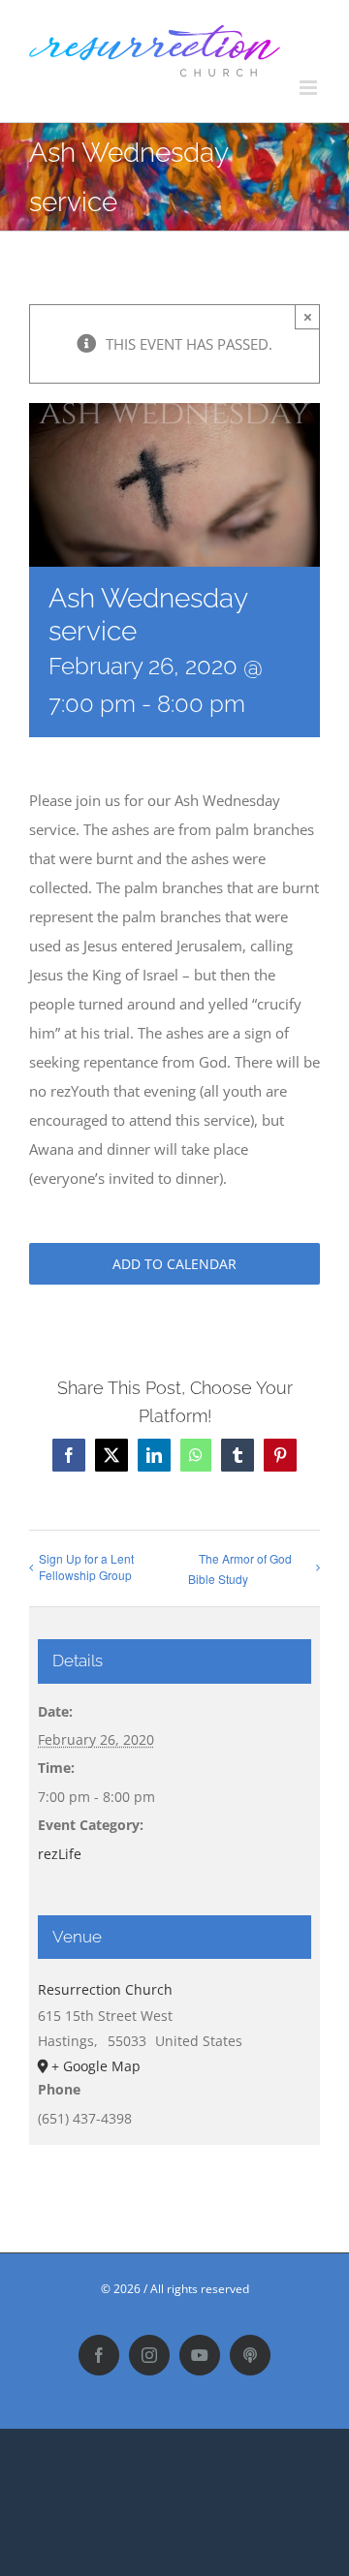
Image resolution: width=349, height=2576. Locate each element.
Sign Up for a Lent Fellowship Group (86, 1567)
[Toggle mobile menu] (310, 88)
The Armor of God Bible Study (240, 1568)
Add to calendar (174, 1264)
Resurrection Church (105, 1989)
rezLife (60, 1854)
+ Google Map (96, 2066)
